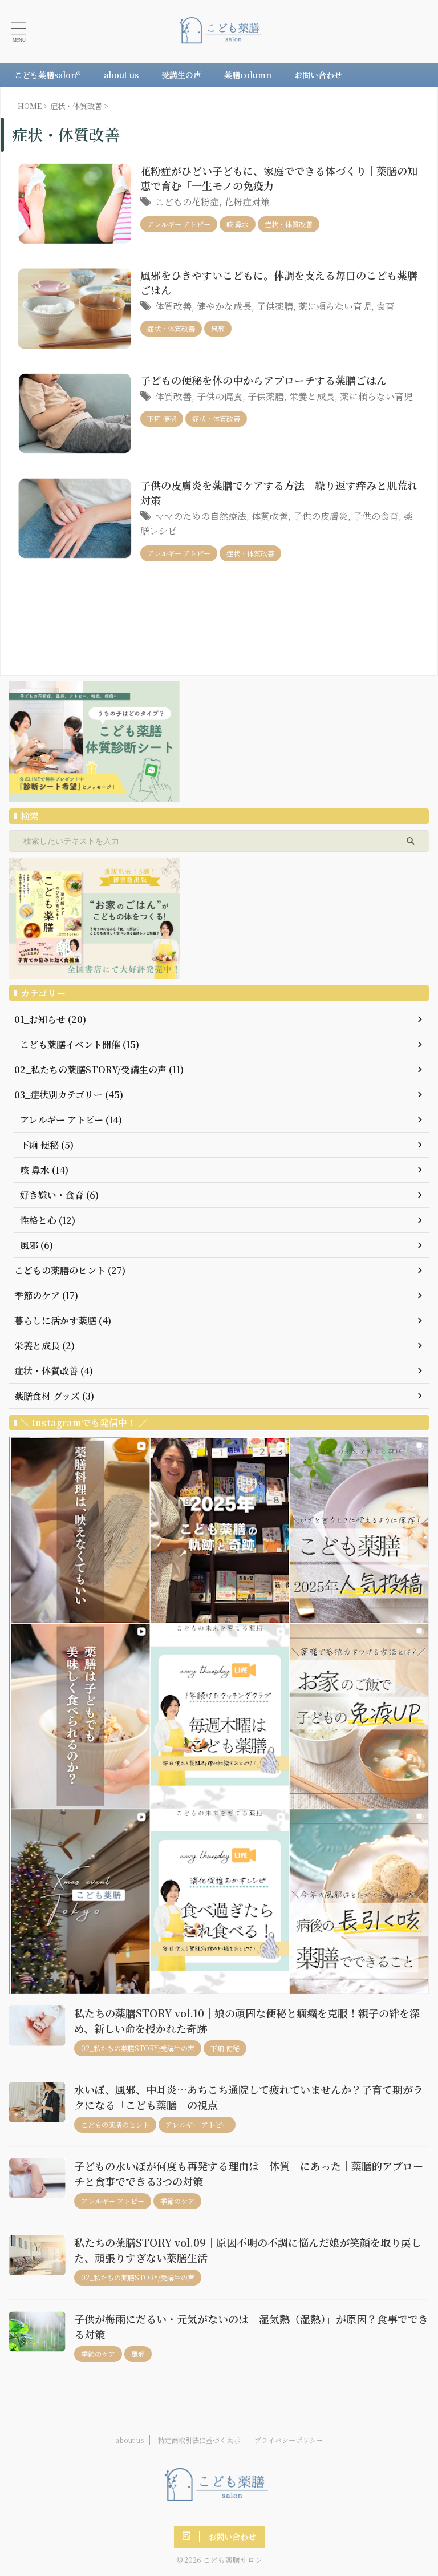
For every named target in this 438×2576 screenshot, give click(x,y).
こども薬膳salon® (48, 75)
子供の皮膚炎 (321, 516)
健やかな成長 (224, 306)
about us (121, 75)
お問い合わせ (318, 75)
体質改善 (173, 306)
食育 (386, 306)
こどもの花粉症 (187, 202)
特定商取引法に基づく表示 (199, 2440)
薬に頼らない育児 (335, 306)
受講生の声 (181, 75)
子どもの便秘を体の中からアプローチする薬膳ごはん (263, 380)
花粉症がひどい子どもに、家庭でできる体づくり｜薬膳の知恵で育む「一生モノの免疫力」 (279, 178)
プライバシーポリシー (289, 2440)
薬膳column (248, 75)
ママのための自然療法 (201, 516)
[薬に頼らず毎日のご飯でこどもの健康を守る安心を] (223, 31)
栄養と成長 (312, 396)
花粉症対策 (247, 202)
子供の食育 (376, 516)
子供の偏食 (220, 396)
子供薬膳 (275, 306)
